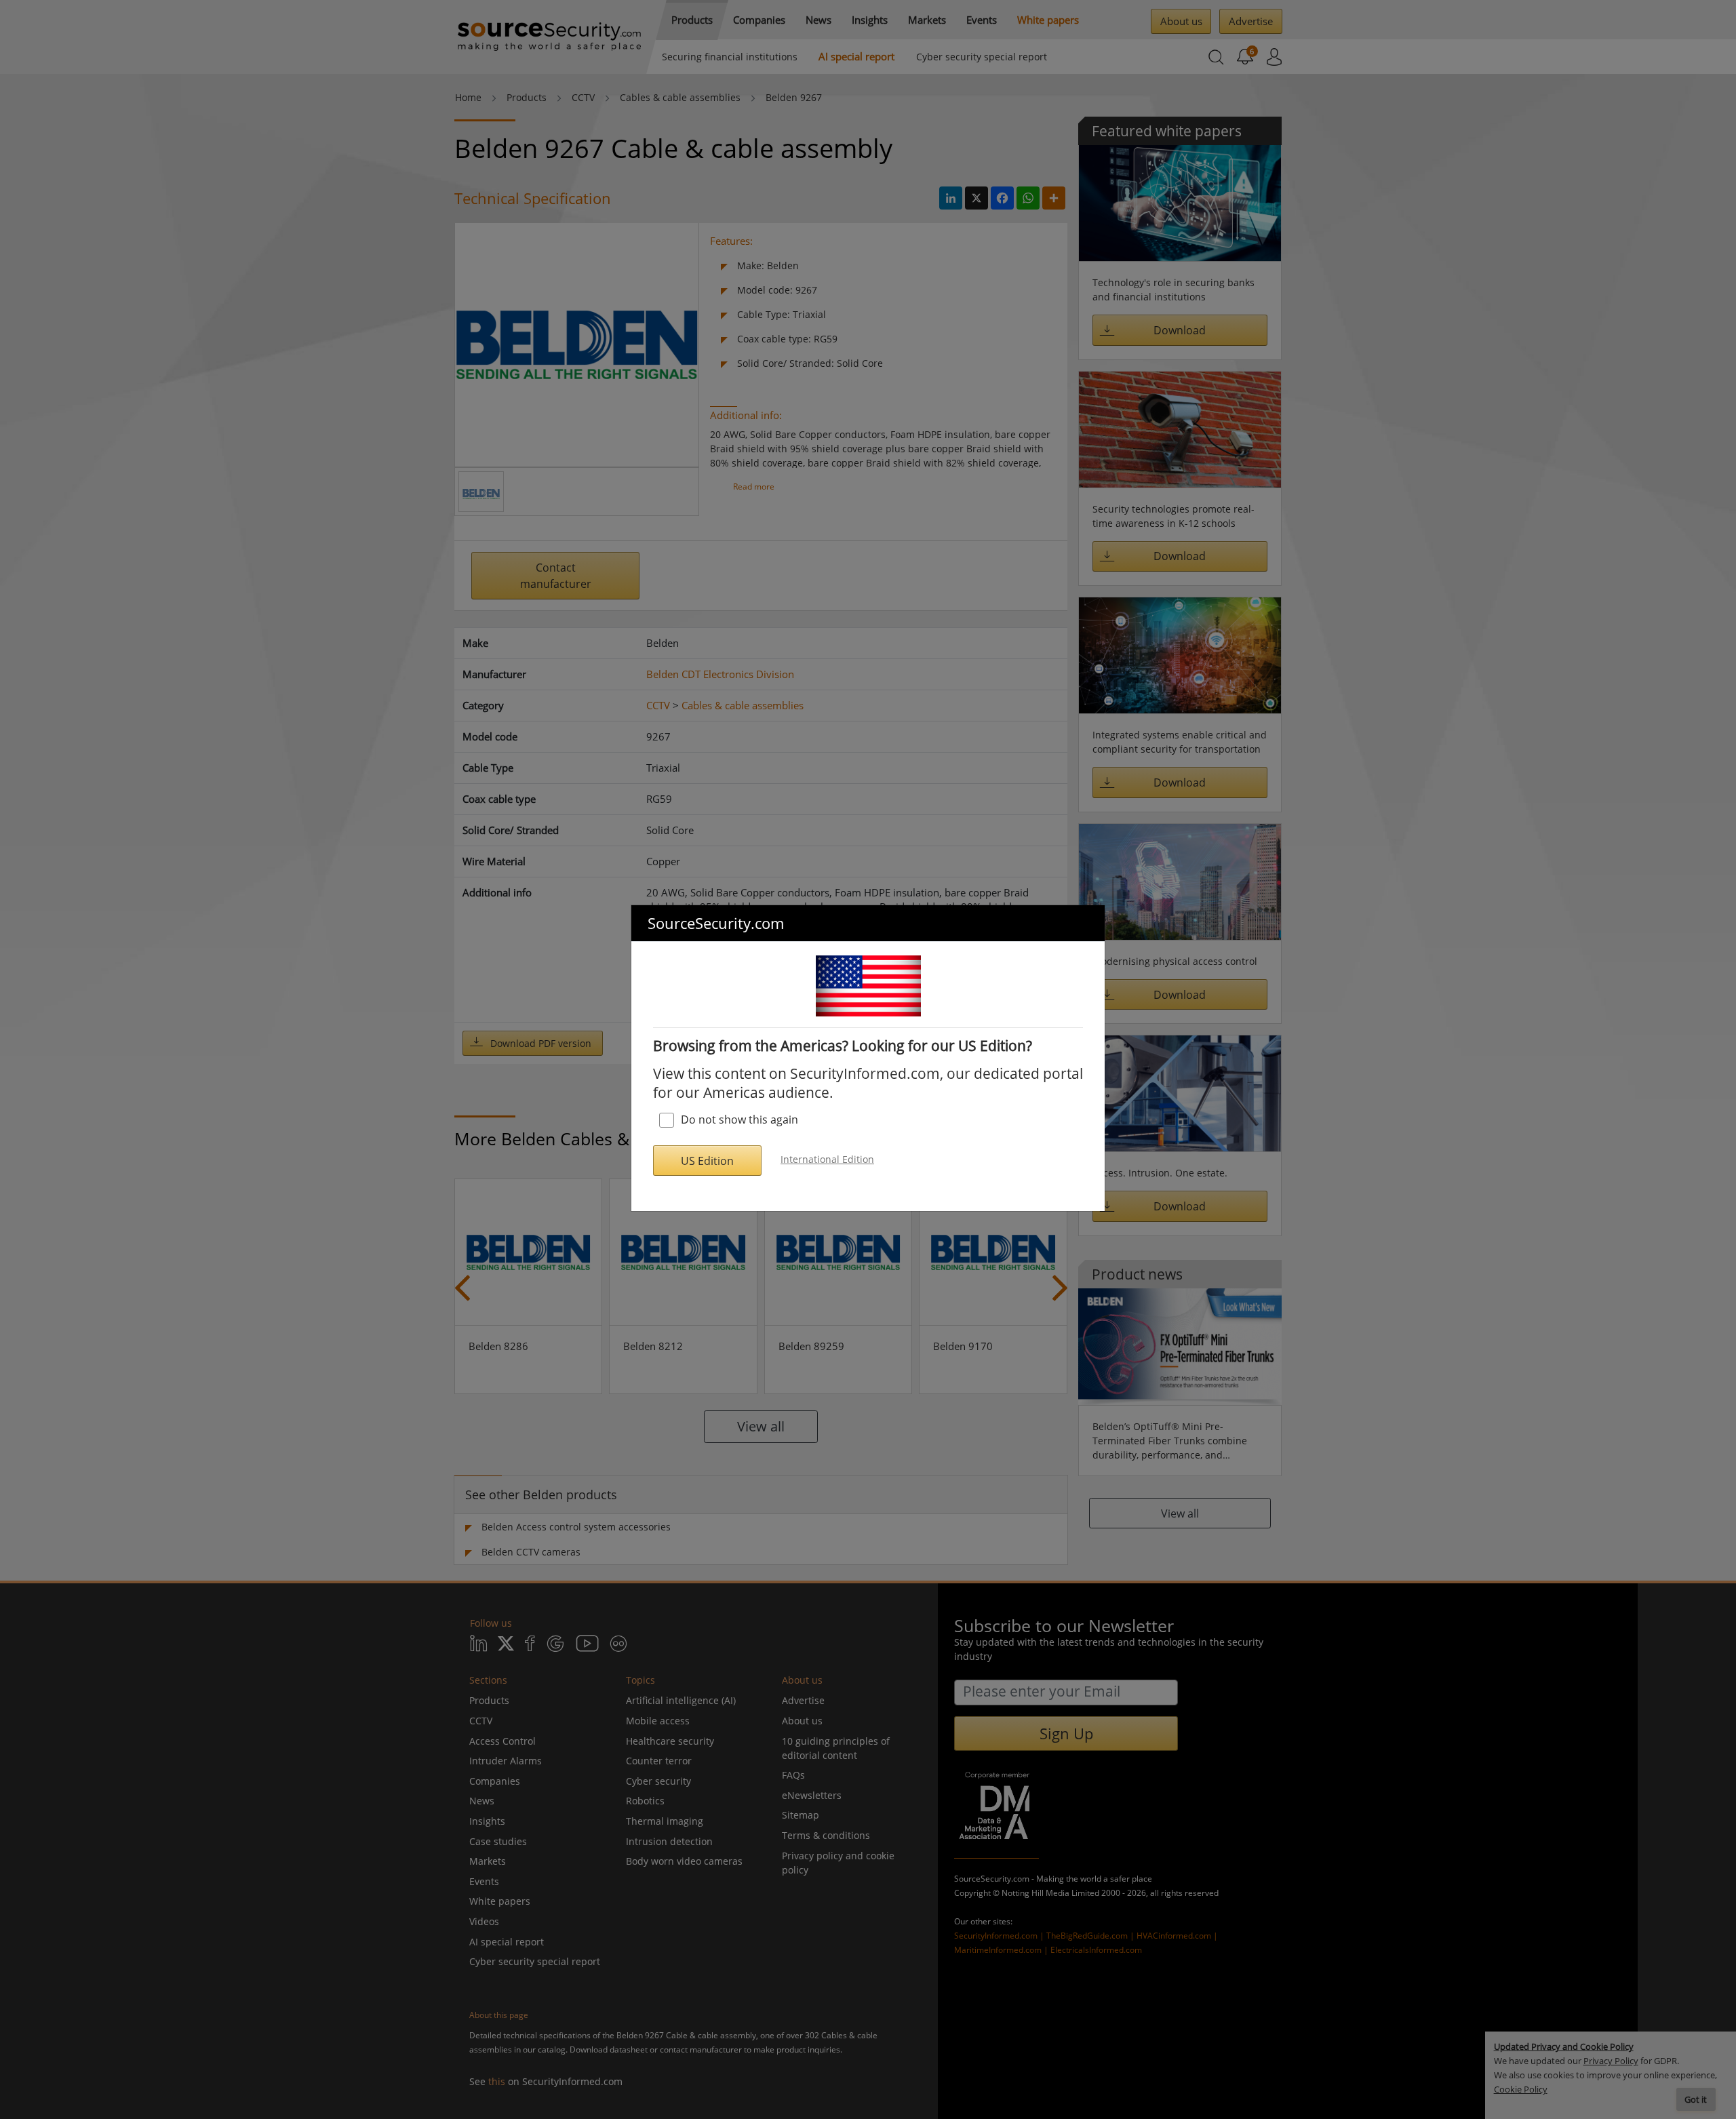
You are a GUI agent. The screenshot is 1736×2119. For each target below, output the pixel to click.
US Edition (707, 1161)
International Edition (827, 1159)
